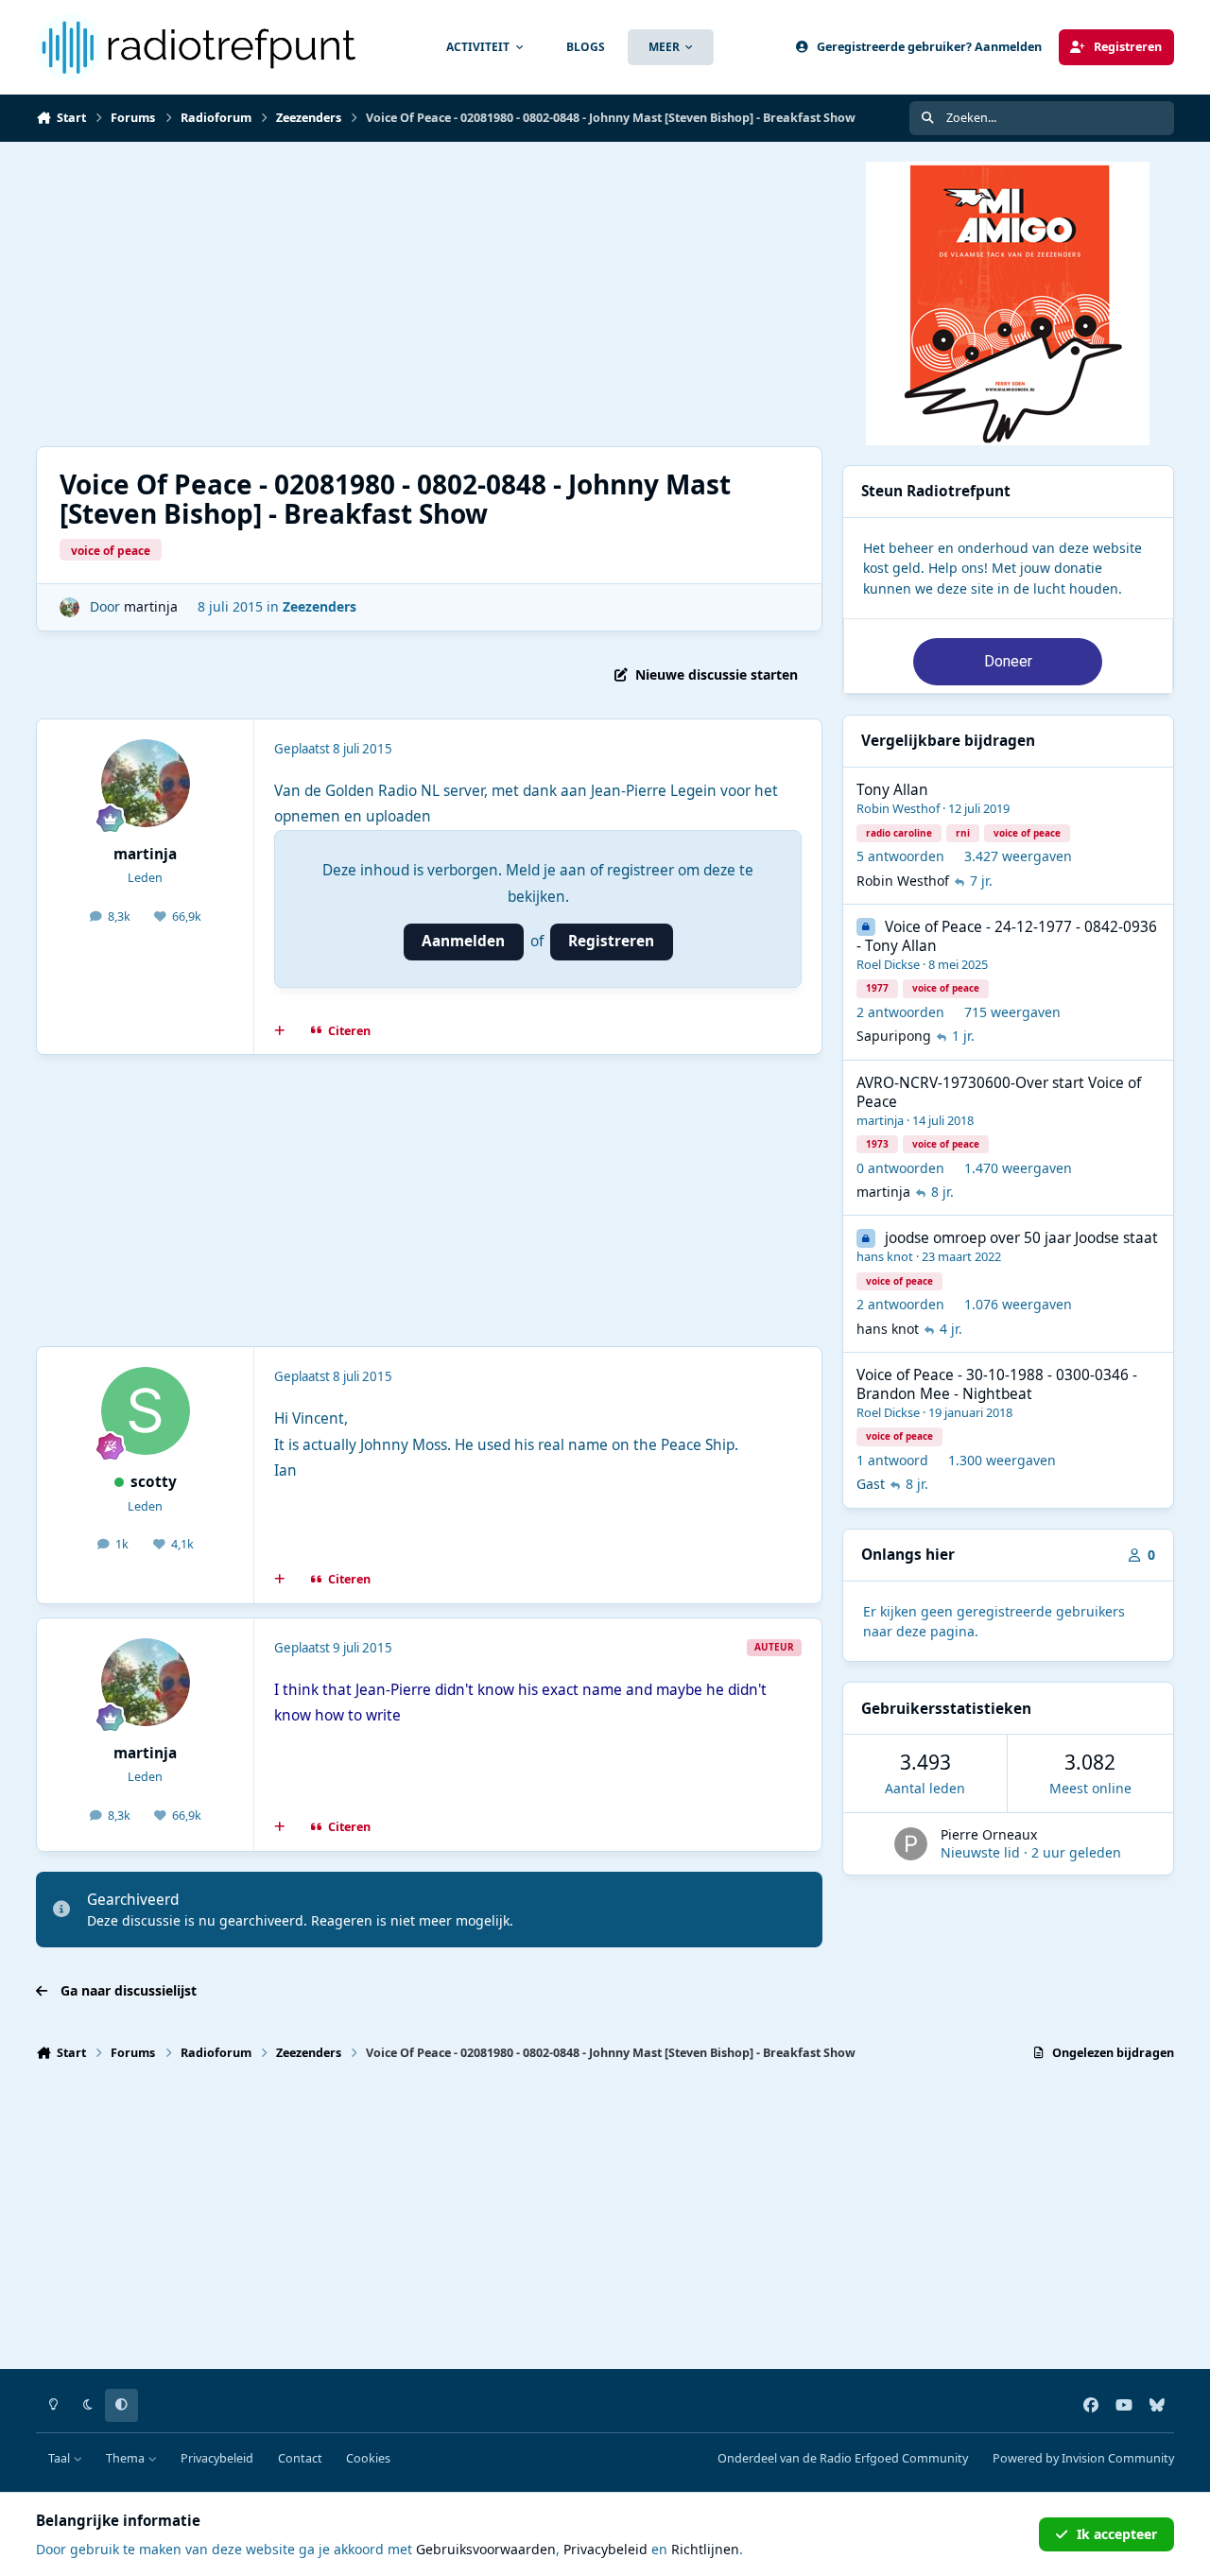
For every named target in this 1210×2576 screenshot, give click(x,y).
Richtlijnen (705, 2549)
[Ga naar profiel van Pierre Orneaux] (911, 1844)
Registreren (611, 941)
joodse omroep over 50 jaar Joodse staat (1021, 1238)
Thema (127, 2458)
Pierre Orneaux (989, 1834)
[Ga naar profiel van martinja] (69, 607)
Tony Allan (892, 790)
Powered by (1083, 2458)
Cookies (368, 2458)
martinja (151, 606)
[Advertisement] (603, 294)
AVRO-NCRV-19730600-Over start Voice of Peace (999, 1092)
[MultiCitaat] (280, 1030)
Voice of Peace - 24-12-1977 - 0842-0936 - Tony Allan (1007, 936)
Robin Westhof (898, 808)
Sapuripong (894, 1036)
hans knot (885, 1256)
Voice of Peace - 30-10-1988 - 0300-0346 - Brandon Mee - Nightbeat (997, 1384)
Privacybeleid (217, 2458)
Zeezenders (320, 606)
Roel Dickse (888, 964)
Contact (300, 2458)
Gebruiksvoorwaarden (486, 2549)
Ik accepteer (1117, 2534)
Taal (60, 2458)
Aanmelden (463, 941)
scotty (154, 1482)
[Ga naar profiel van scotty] (146, 1411)
